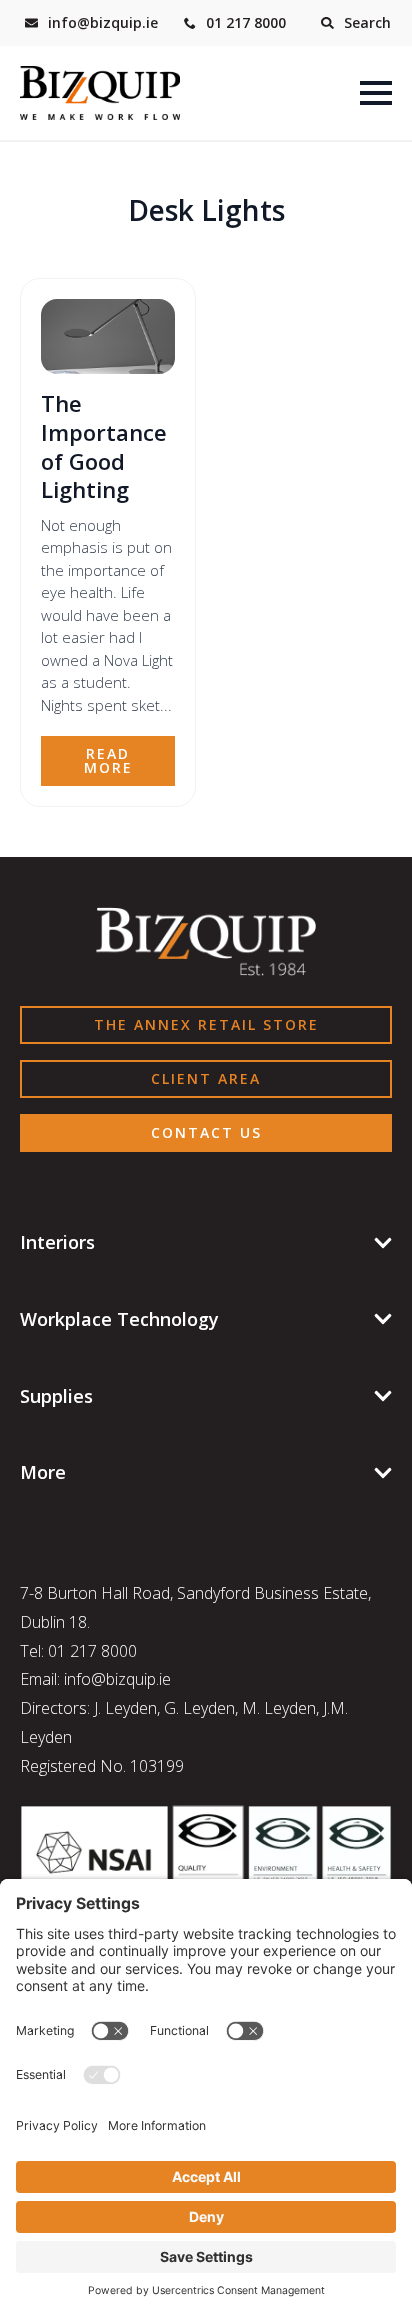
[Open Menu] (376, 93)
